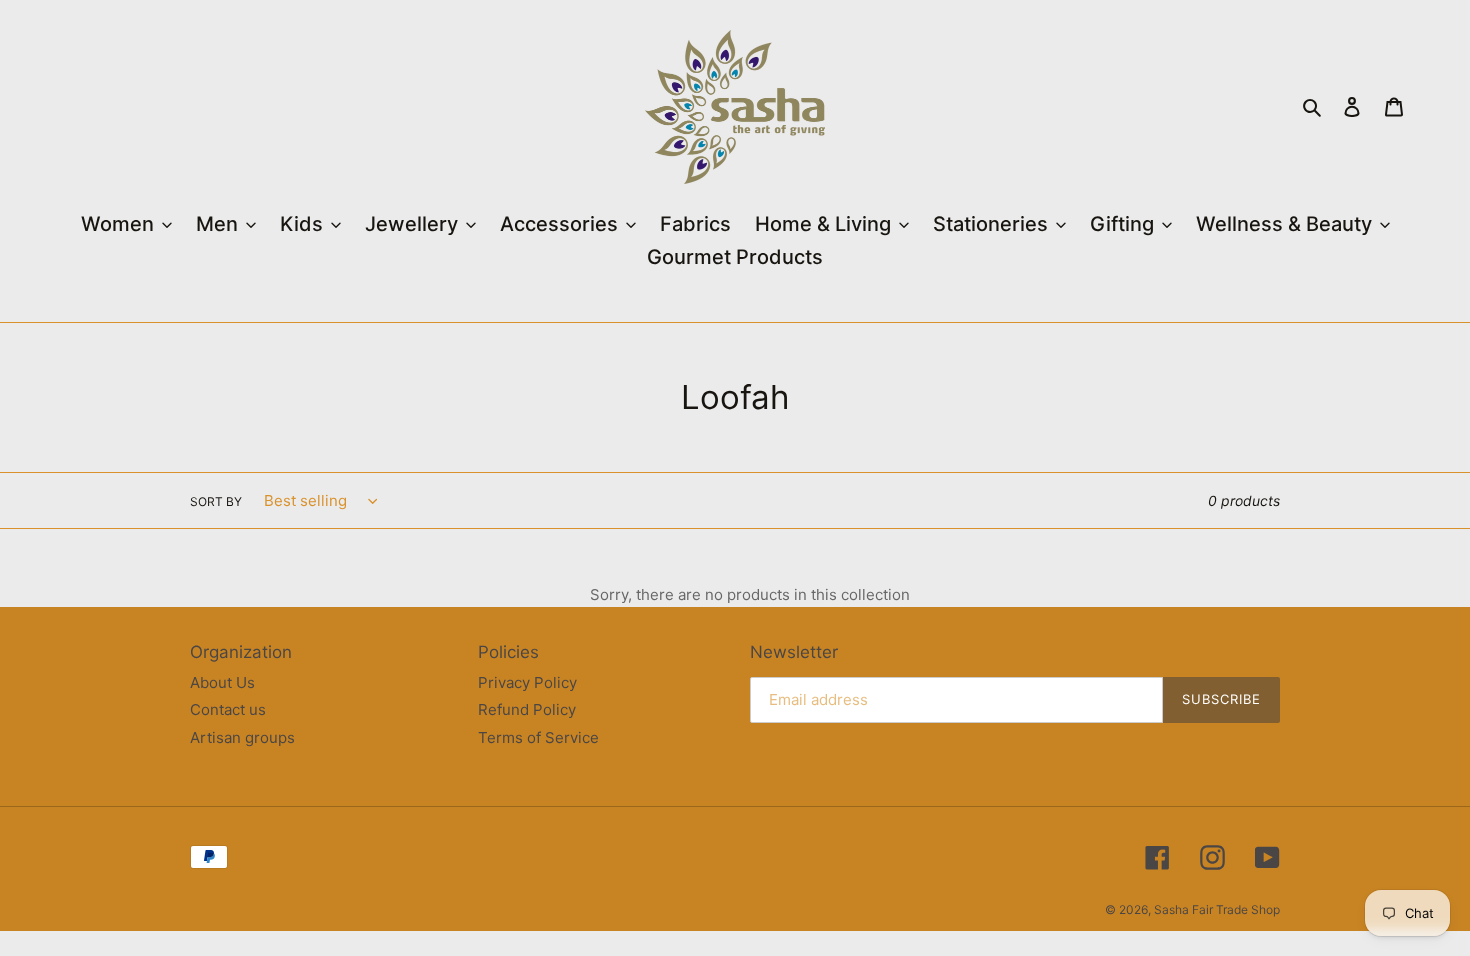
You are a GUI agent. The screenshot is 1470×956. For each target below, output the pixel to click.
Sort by (216, 501)
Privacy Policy (527, 682)
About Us (222, 682)
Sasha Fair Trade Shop (1217, 909)
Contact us (228, 709)
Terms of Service (538, 737)
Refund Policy (527, 709)
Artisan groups (242, 737)
